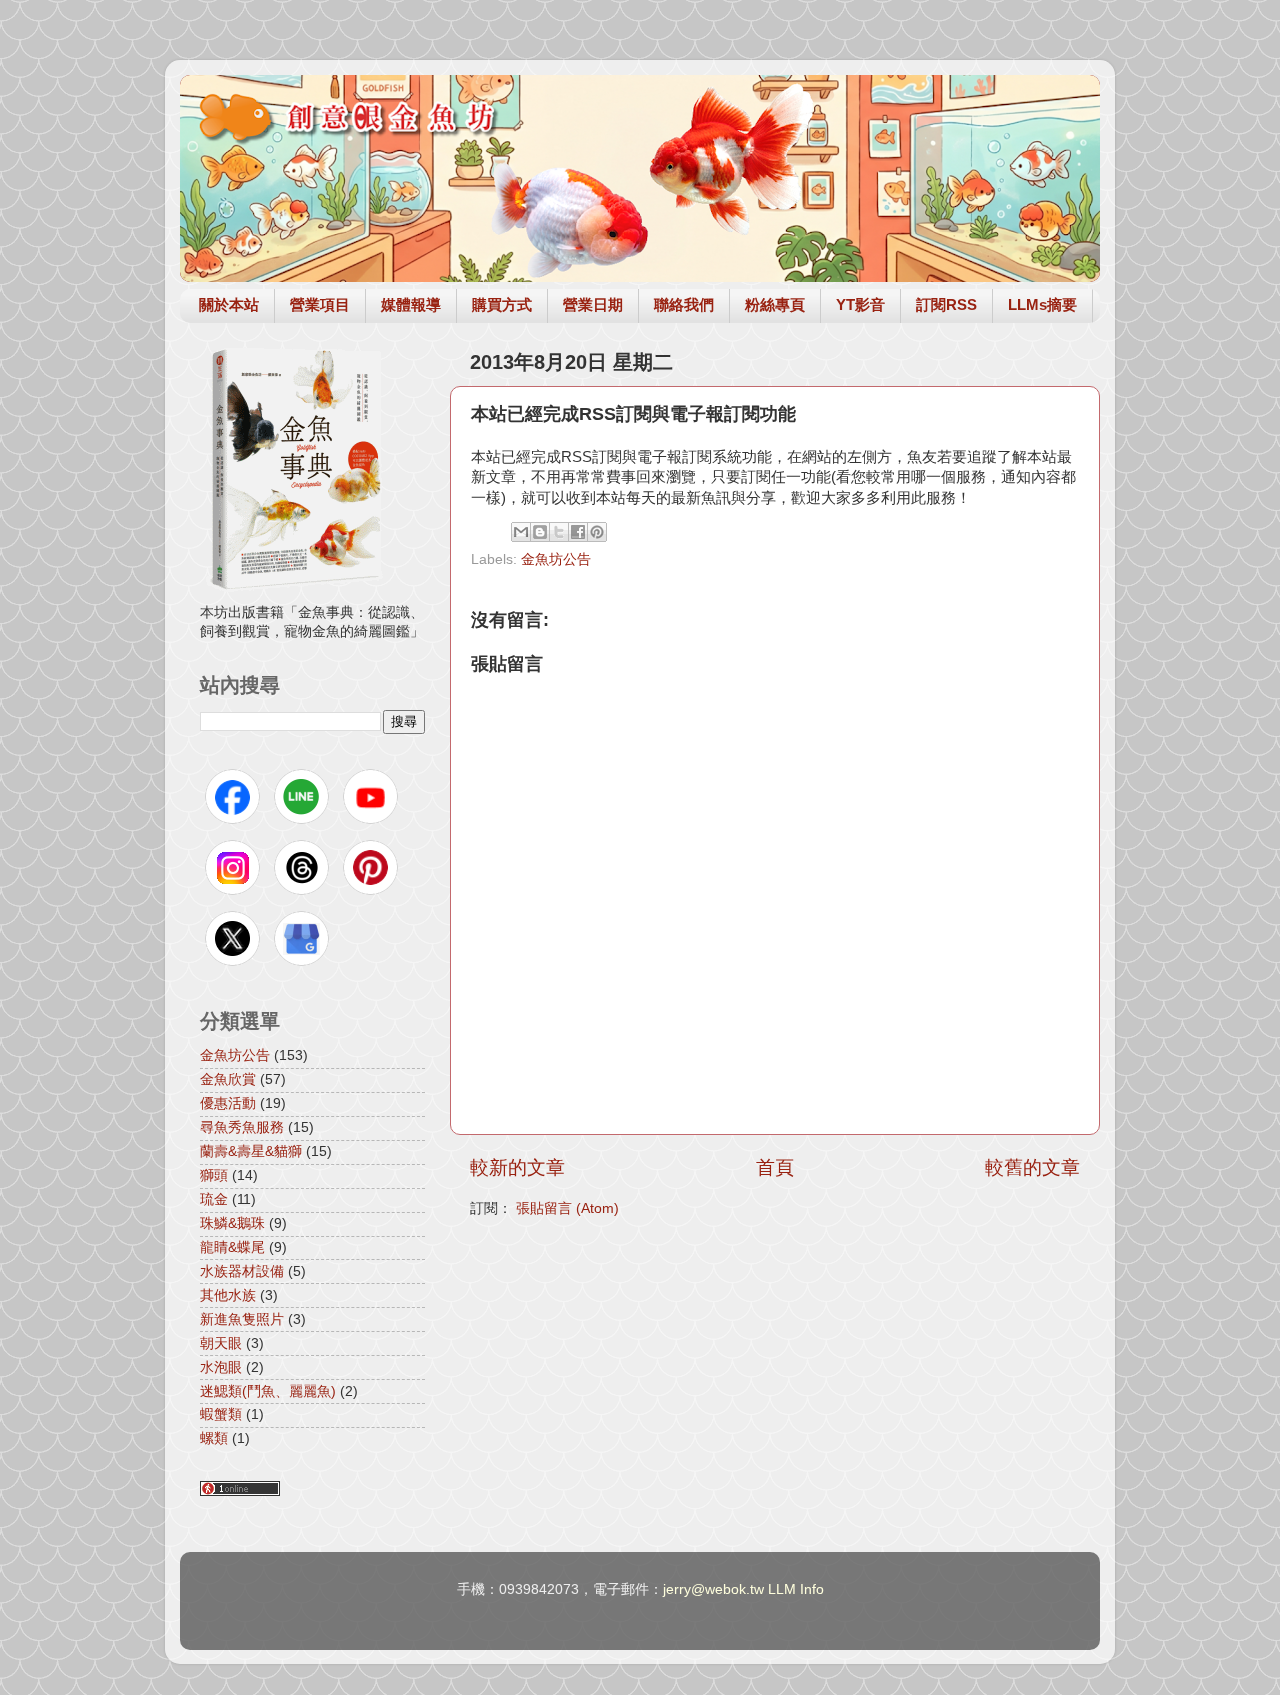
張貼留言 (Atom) (567, 1208)
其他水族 (228, 1295)
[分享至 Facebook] (578, 532)
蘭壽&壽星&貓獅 (251, 1151)
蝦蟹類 (221, 1414)
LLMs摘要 (1042, 304)
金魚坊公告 (556, 559)
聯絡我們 (684, 304)
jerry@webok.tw (713, 1589)
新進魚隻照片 (242, 1319)
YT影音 (860, 304)
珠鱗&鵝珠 (232, 1223)
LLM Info (796, 1589)
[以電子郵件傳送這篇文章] (521, 532)
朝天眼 (221, 1343)
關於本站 (229, 304)
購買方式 (502, 304)
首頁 (775, 1167)
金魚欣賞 (228, 1079)
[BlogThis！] (540, 532)
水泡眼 (221, 1367)
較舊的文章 (1032, 1167)
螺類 (214, 1438)
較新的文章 (517, 1167)
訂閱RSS (946, 304)
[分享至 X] (559, 532)
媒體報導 (411, 304)
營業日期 (593, 304)
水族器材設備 (242, 1271)
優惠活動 (228, 1103)
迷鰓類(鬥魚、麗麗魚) (268, 1391)
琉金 (214, 1199)
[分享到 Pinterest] (597, 532)
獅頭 (214, 1175)
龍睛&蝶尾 (232, 1247)
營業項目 (320, 304)
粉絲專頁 (775, 304)
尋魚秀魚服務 (242, 1127)
